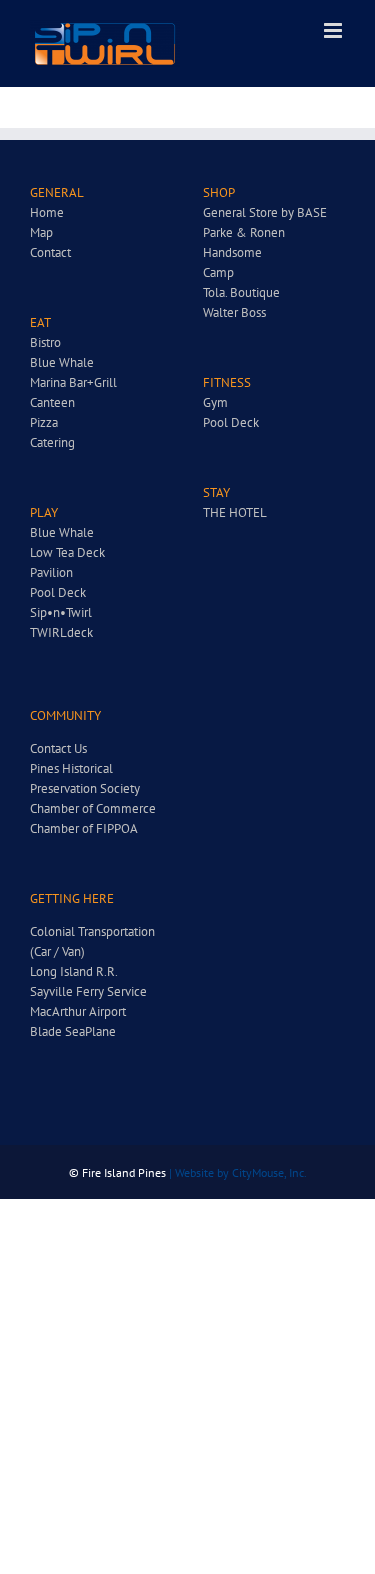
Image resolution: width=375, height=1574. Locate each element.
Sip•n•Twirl (61, 612)
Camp (218, 272)
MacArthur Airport (78, 1011)
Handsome (232, 252)
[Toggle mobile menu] (334, 30)
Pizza (44, 422)
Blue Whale (62, 362)
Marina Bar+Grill (73, 382)
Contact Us (58, 748)
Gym (215, 402)
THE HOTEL (235, 512)
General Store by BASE (265, 212)
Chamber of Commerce (93, 808)
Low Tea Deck (67, 552)
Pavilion (51, 572)
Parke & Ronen (244, 232)
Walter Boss (234, 312)
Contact (50, 252)
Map (41, 232)
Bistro (45, 342)
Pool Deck (58, 592)
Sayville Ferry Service (88, 991)
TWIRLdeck (61, 632)
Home (47, 212)
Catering (52, 442)
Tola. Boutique (241, 292)
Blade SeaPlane (73, 1031)
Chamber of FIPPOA (84, 828)
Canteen (52, 402)
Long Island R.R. (74, 971)
